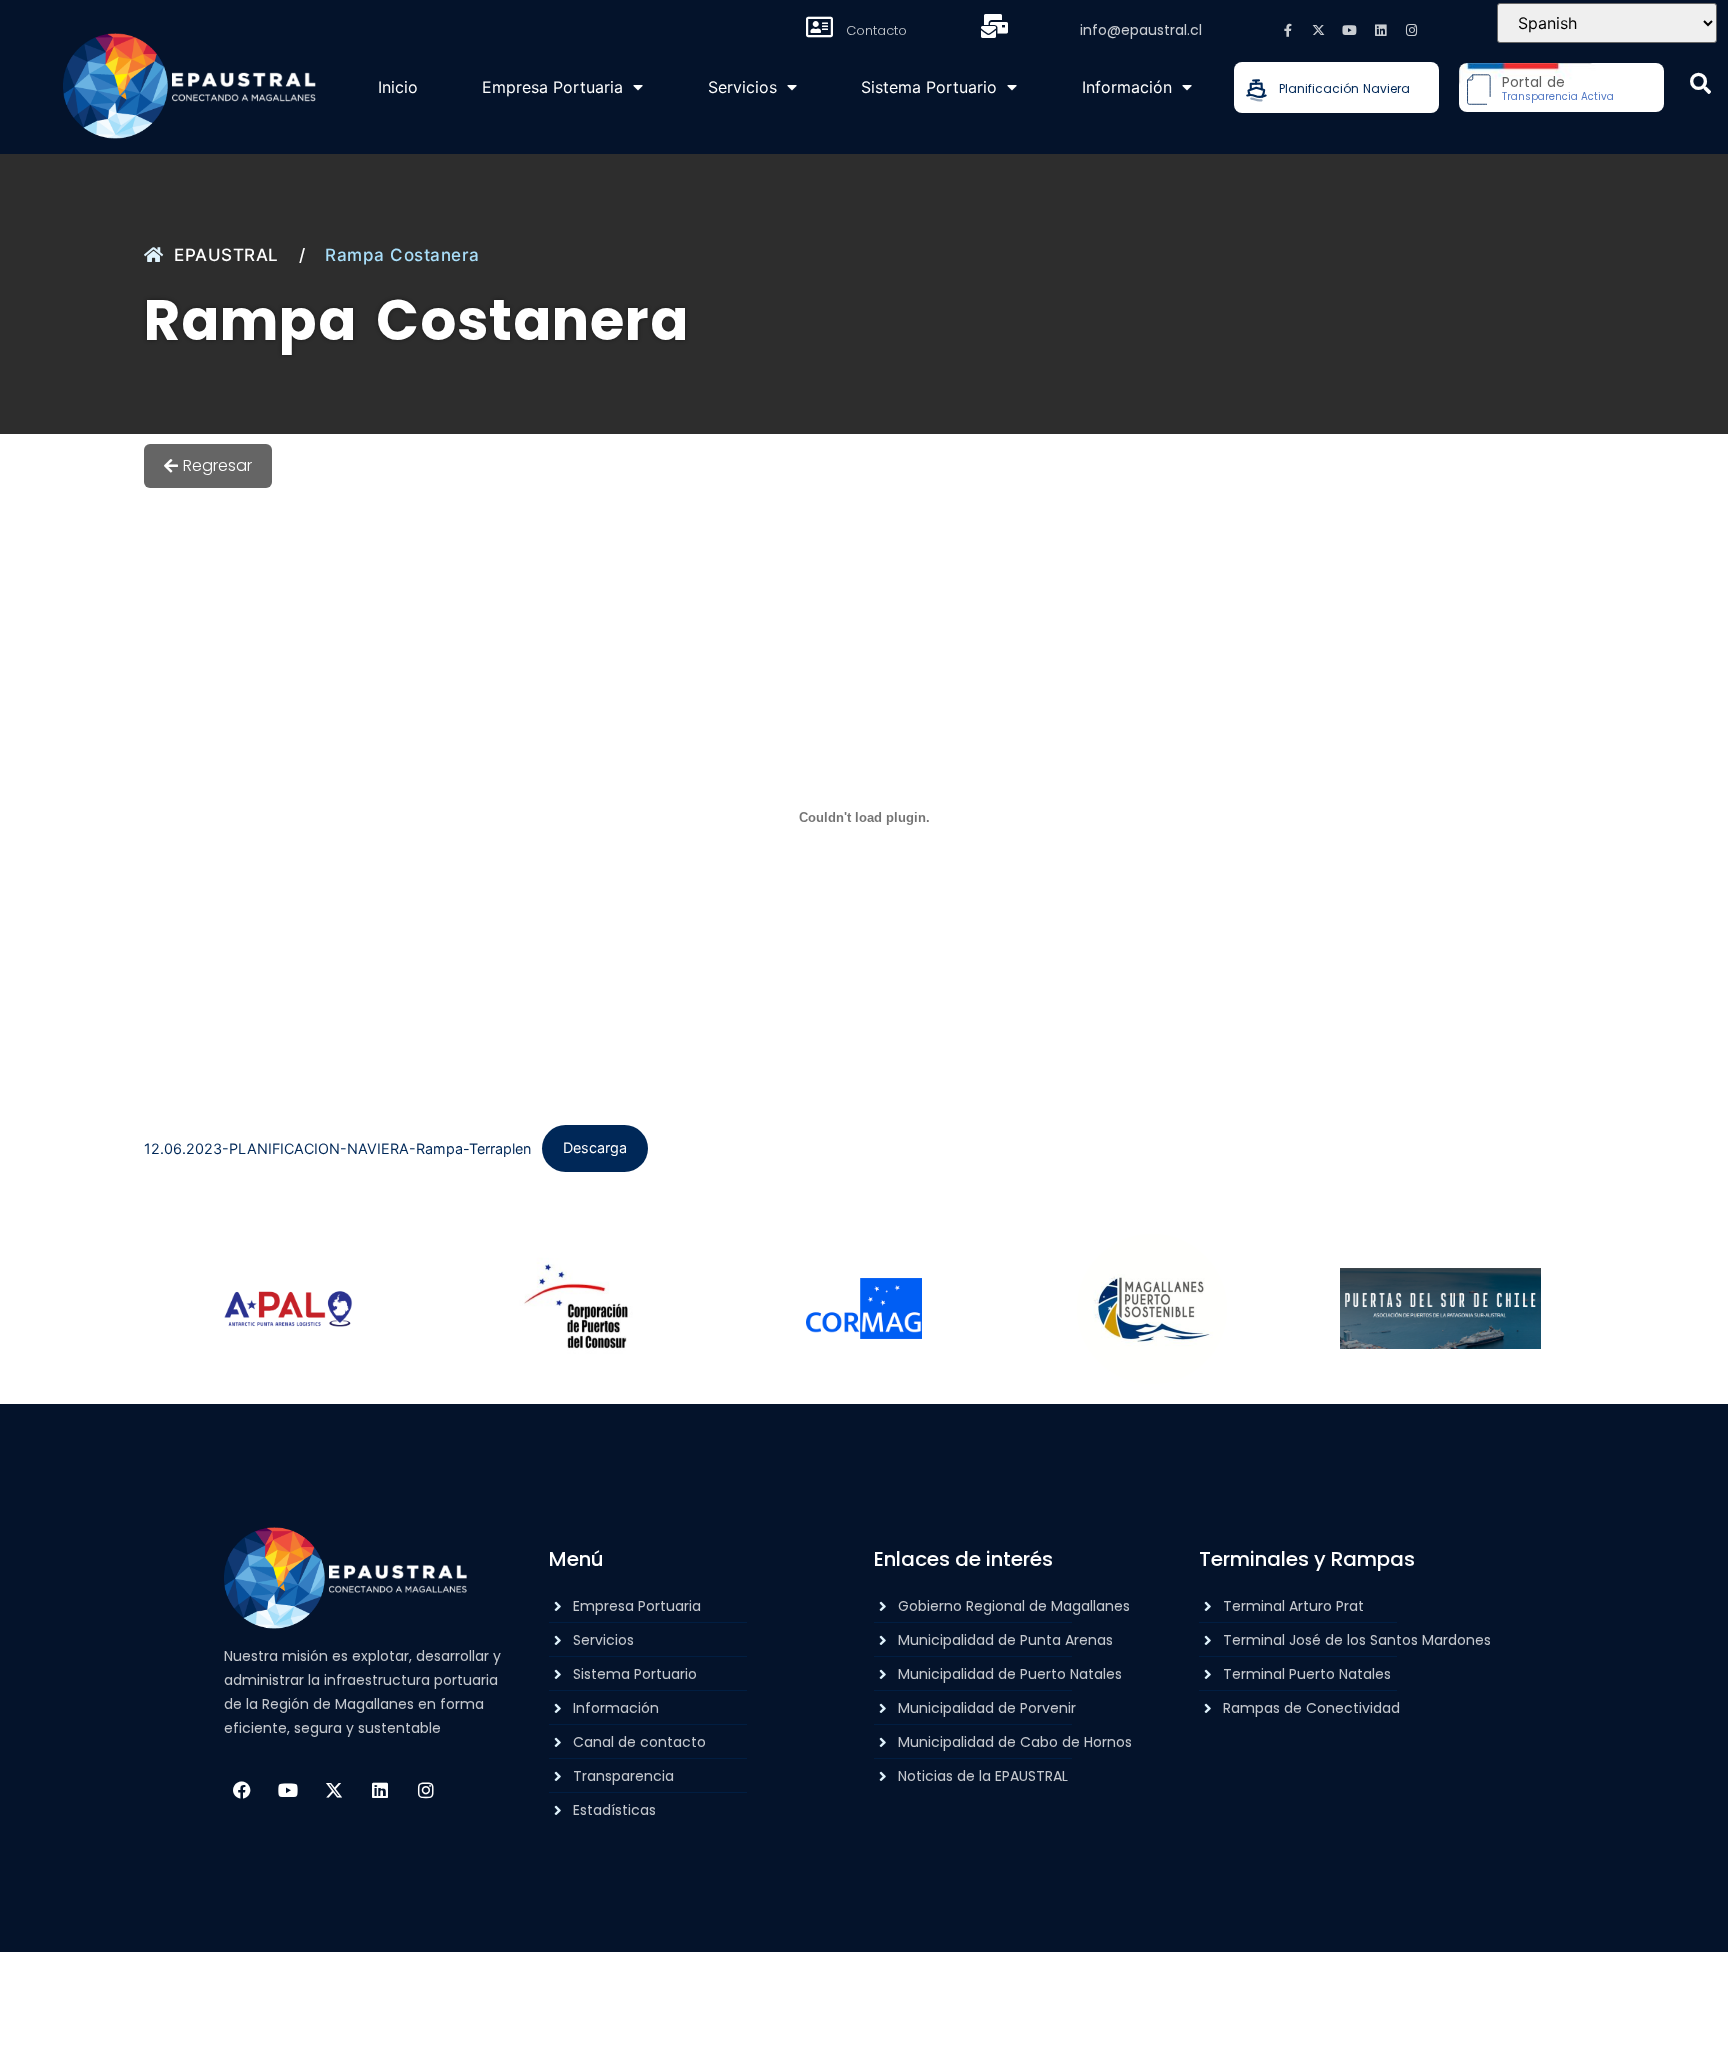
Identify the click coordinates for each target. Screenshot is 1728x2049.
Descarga (595, 1147)
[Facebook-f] (1288, 30)
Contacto (876, 30)
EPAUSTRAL (226, 255)
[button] (1700, 83)
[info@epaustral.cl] (995, 26)
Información (1127, 87)
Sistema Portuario (929, 87)
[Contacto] (820, 27)
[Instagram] (1412, 30)
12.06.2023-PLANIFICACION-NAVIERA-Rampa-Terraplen (337, 1147)
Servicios (742, 87)
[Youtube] (1350, 30)
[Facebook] (242, 1790)
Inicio (398, 87)
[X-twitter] (1319, 30)
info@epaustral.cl (1141, 30)
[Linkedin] (1381, 30)
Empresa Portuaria (552, 87)
